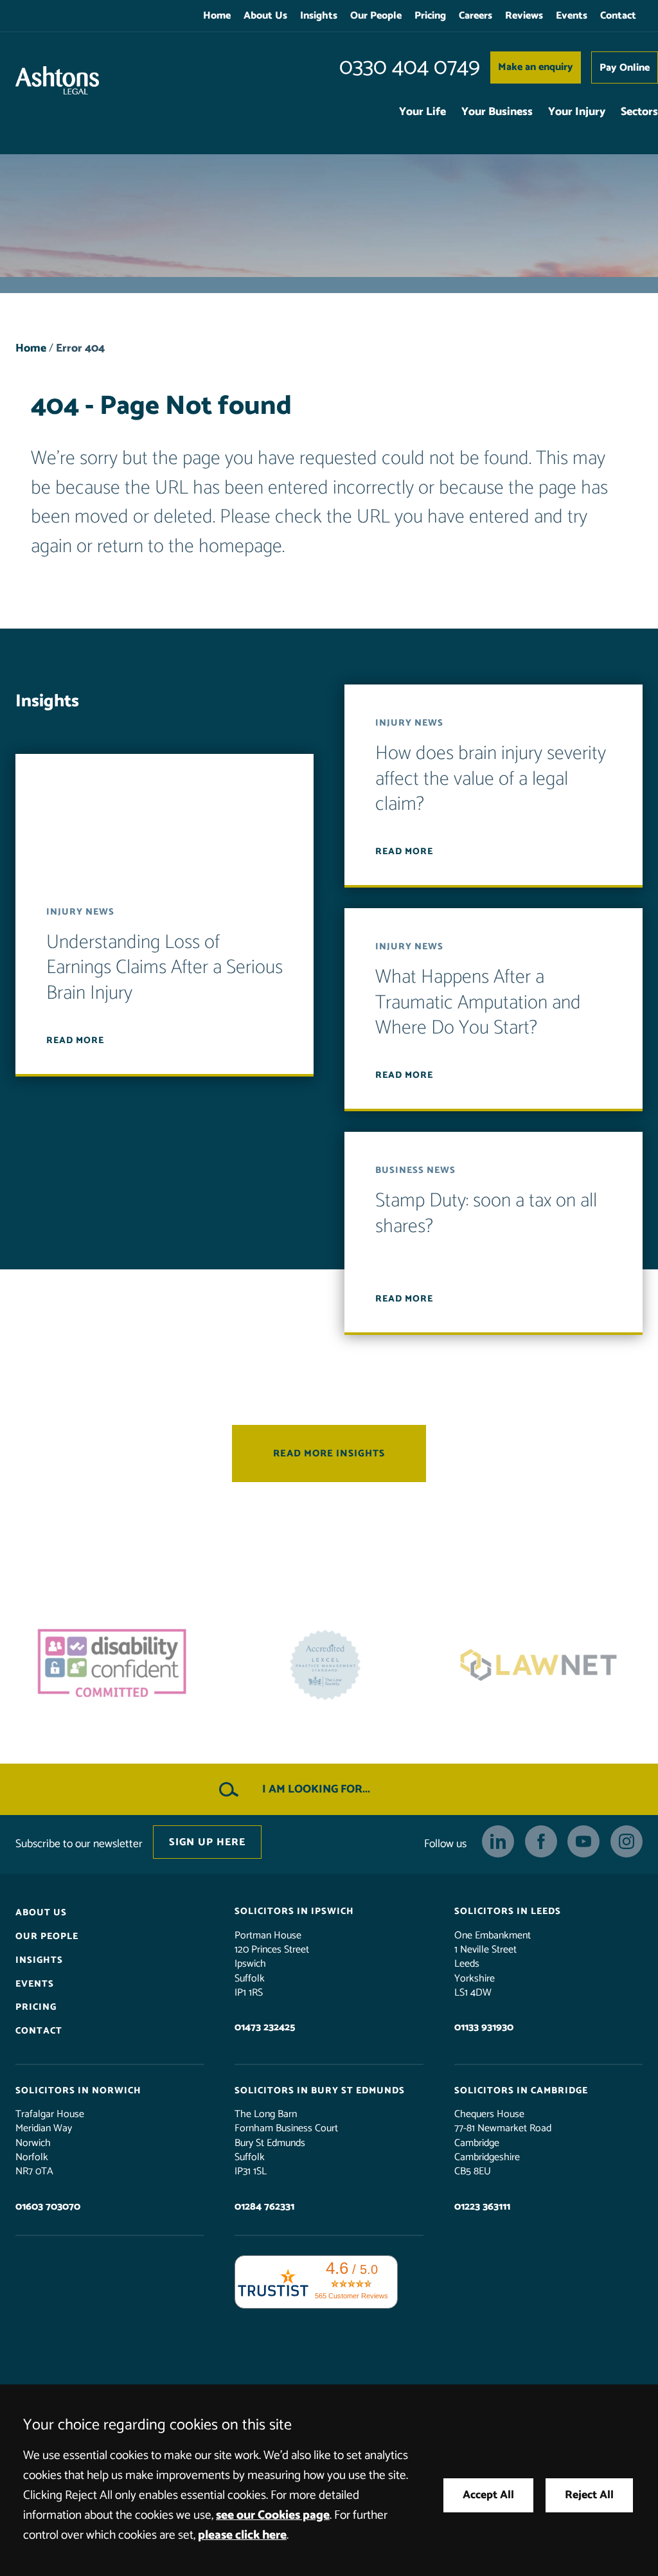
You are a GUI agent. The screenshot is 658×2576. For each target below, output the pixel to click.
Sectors (639, 112)
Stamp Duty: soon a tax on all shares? (486, 1214)
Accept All (488, 2495)
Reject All (589, 2495)
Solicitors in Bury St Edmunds (320, 2090)
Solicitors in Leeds (508, 1911)
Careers (476, 16)
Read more (75, 1040)
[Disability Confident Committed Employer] (116, 1665)
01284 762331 (264, 2206)
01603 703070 (48, 2206)
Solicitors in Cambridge (521, 2090)
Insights (319, 16)
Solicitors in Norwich (78, 2090)
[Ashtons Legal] (57, 80)
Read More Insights (329, 1453)
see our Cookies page (273, 2515)
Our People (376, 16)
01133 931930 (484, 2027)
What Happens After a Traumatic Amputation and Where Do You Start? (478, 1003)
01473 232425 (265, 2027)
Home (217, 16)
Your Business (497, 112)
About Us (265, 16)
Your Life (422, 112)
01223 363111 (482, 2206)
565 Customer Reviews (351, 2296)
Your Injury (577, 112)
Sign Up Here (207, 1842)
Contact (618, 16)
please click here (242, 2535)
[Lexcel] (329, 1665)
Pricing (430, 16)
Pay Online (625, 68)
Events (572, 16)
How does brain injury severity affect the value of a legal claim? (491, 779)
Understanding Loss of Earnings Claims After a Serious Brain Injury (164, 967)
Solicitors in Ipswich (294, 1911)
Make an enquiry (536, 67)
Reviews (524, 16)
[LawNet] (542, 1665)
